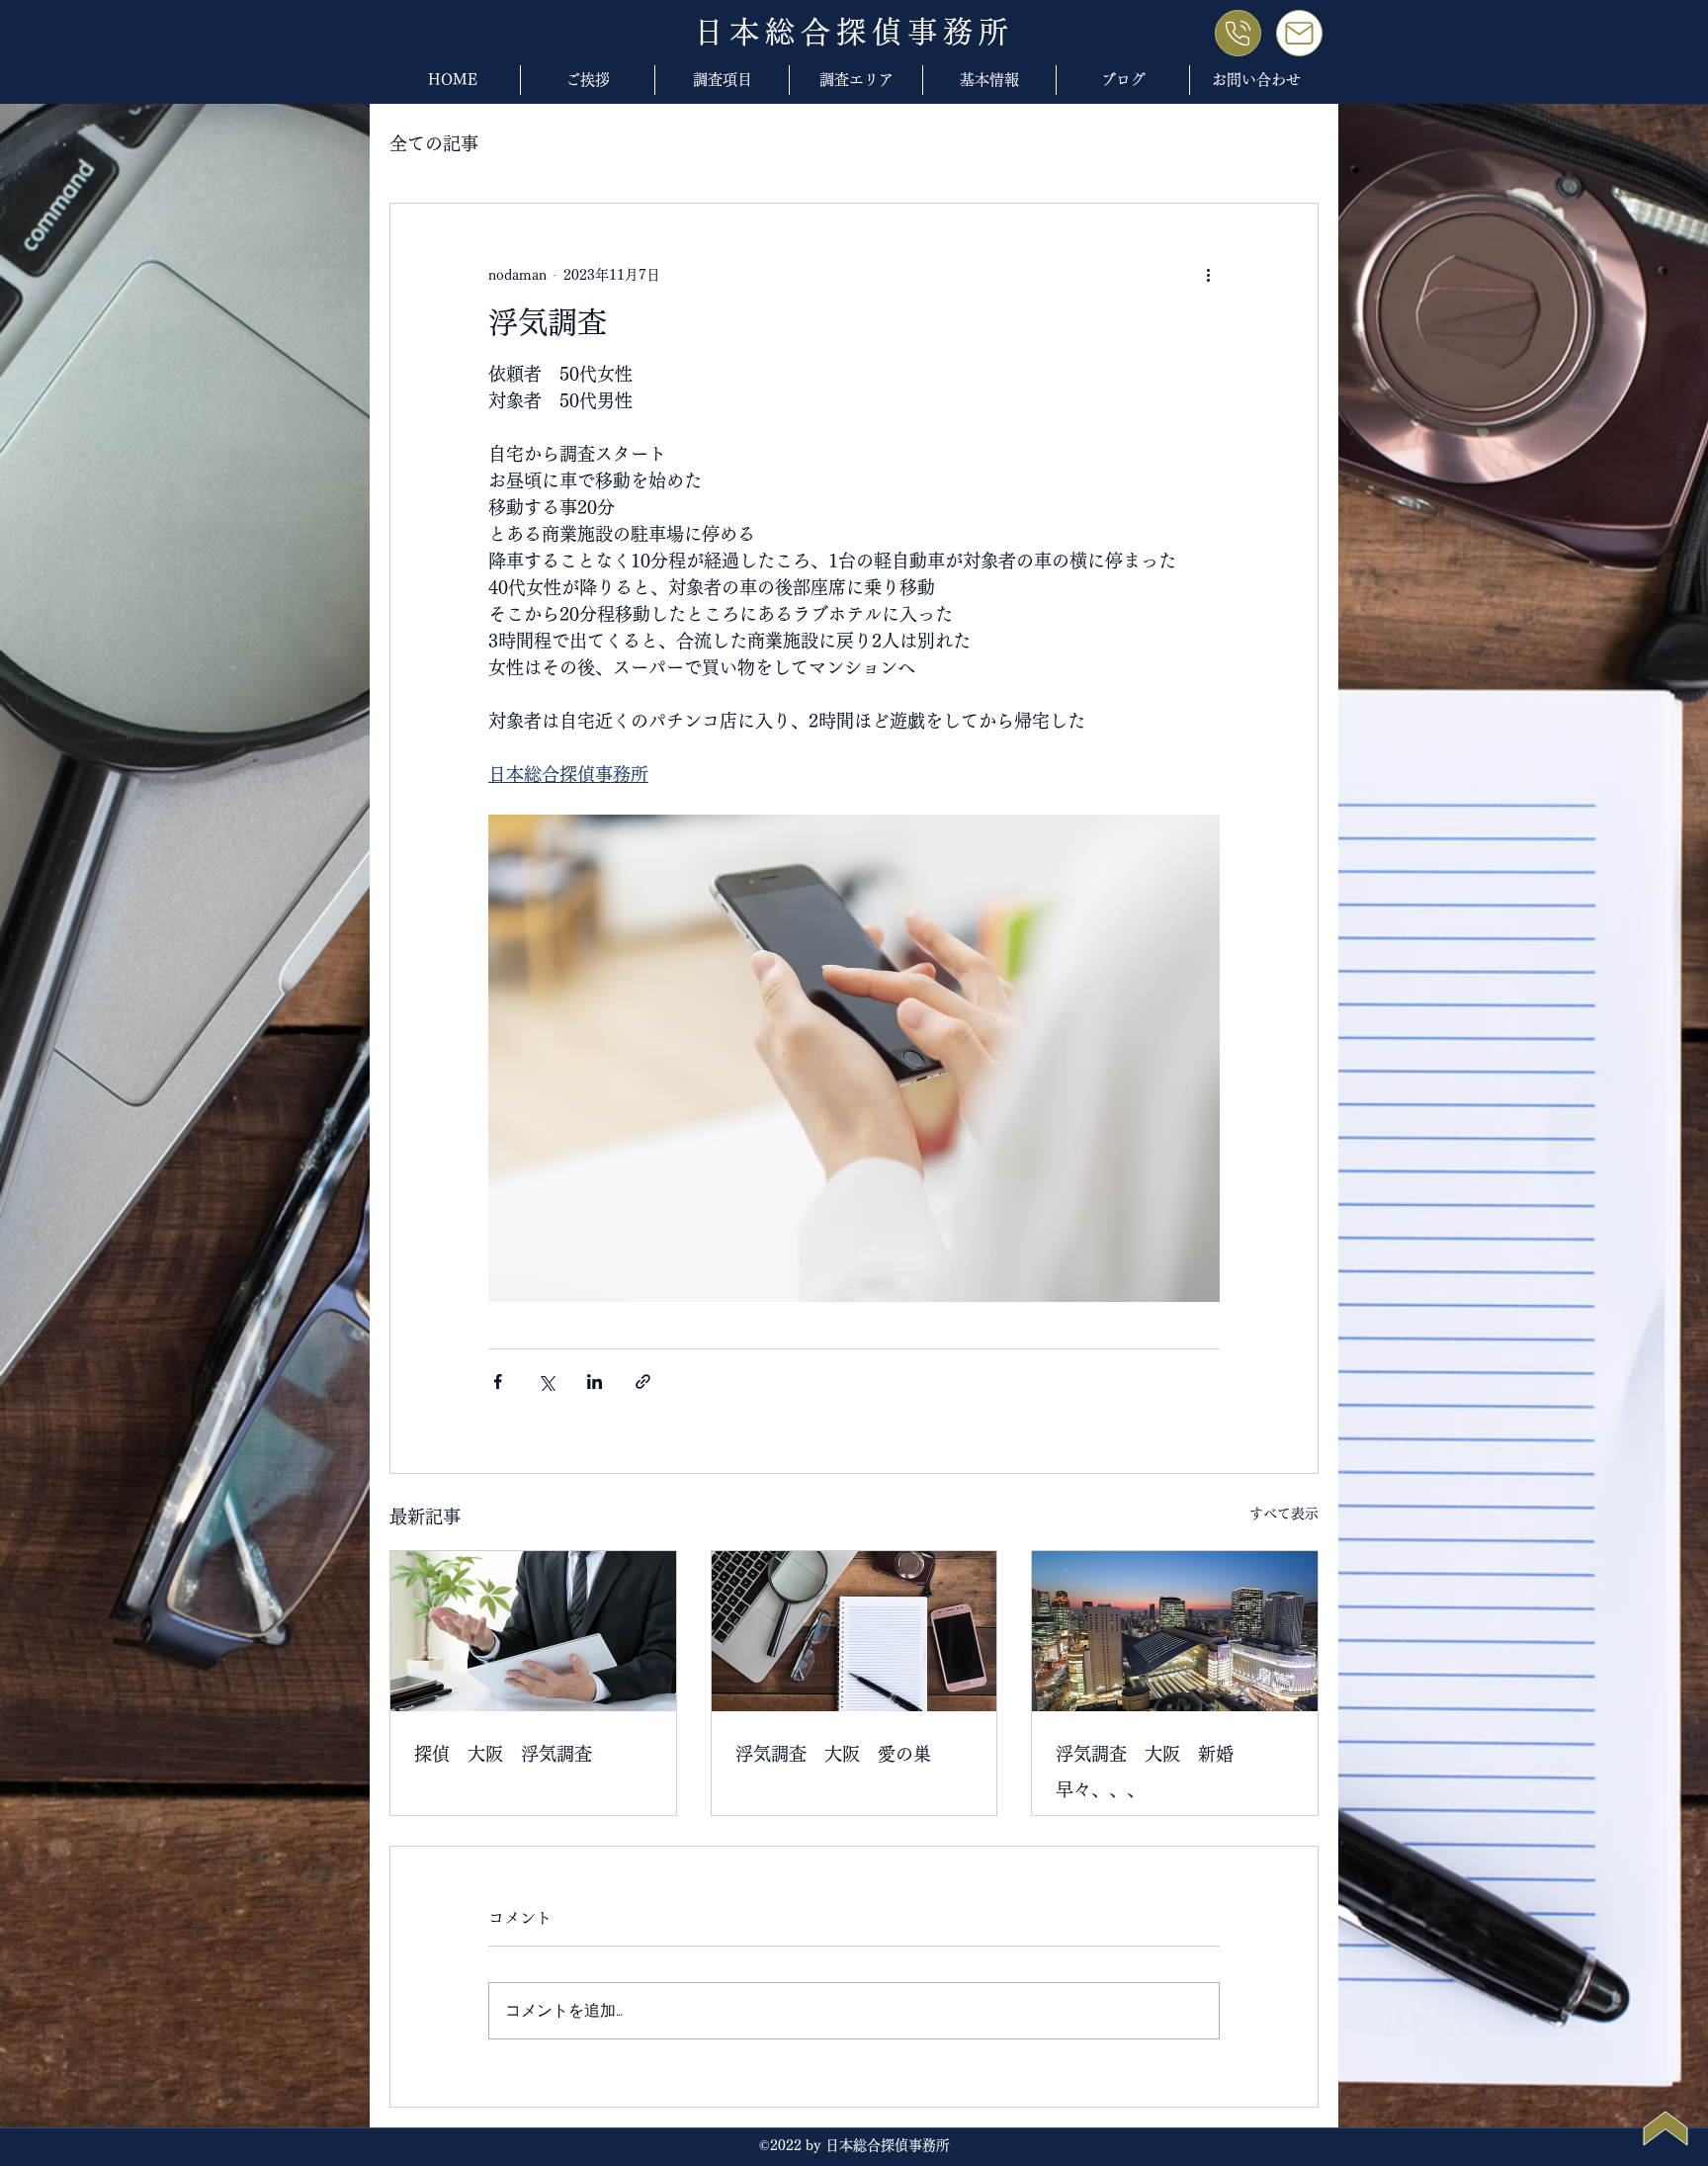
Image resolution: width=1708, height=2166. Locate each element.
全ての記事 (434, 143)
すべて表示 (1284, 1514)
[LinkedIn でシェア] (595, 1382)
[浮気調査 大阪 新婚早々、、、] (1175, 1631)
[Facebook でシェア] (498, 1382)
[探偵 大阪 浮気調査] (533, 1631)
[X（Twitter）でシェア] (546, 1382)
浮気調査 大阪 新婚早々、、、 (1145, 1772)
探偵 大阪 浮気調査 (503, 1754)
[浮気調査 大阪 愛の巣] (854, 1631)
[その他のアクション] (1208, 275)
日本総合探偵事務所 (854, 32)
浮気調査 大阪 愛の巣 (833, 1754)
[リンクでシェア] (643, 1382)
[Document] (1238, 33)
